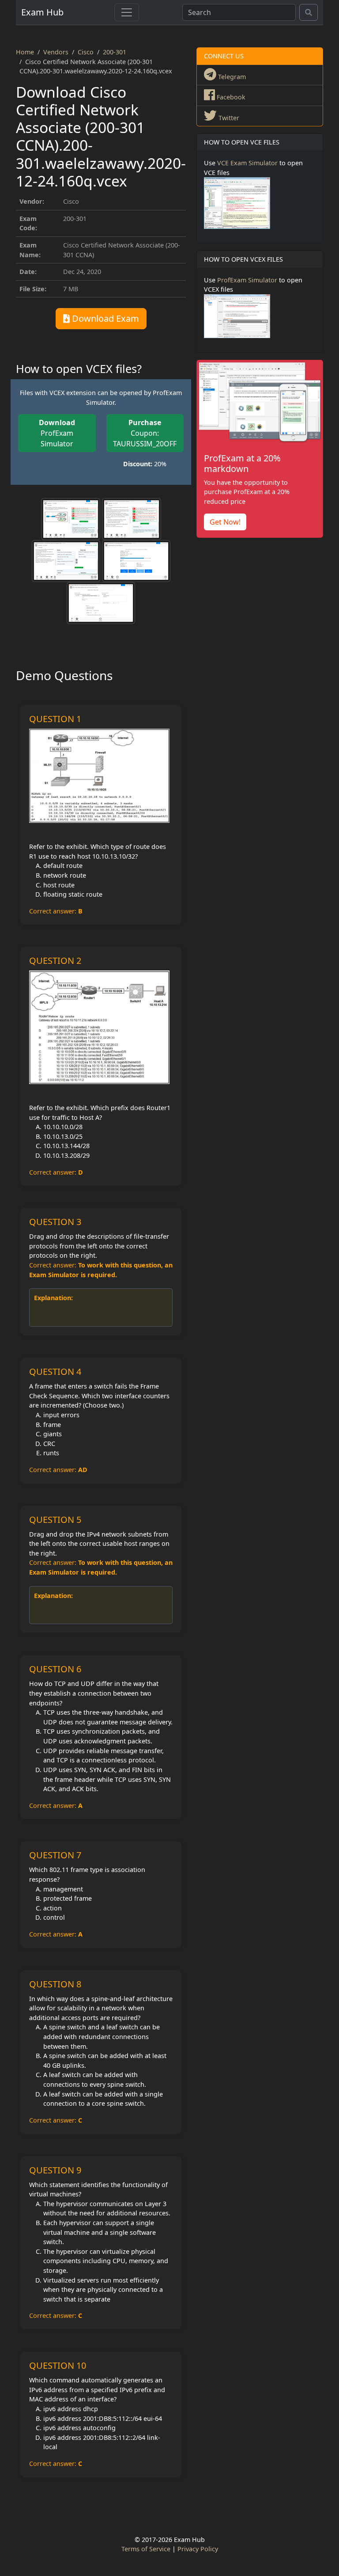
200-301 (115, 52)
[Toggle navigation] (127, 12)
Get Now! (225, 522)
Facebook (230, 97)
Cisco (86, 52)
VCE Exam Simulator (247, 163)
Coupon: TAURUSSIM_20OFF (145, 433)
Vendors (56, 52)
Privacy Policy (198, 2549)
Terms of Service (146, 2549)
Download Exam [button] (104, 318)
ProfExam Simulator (57, 433)
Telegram (231, 77)
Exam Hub (42, 12)
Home (25, 52)
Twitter (228, 118)
